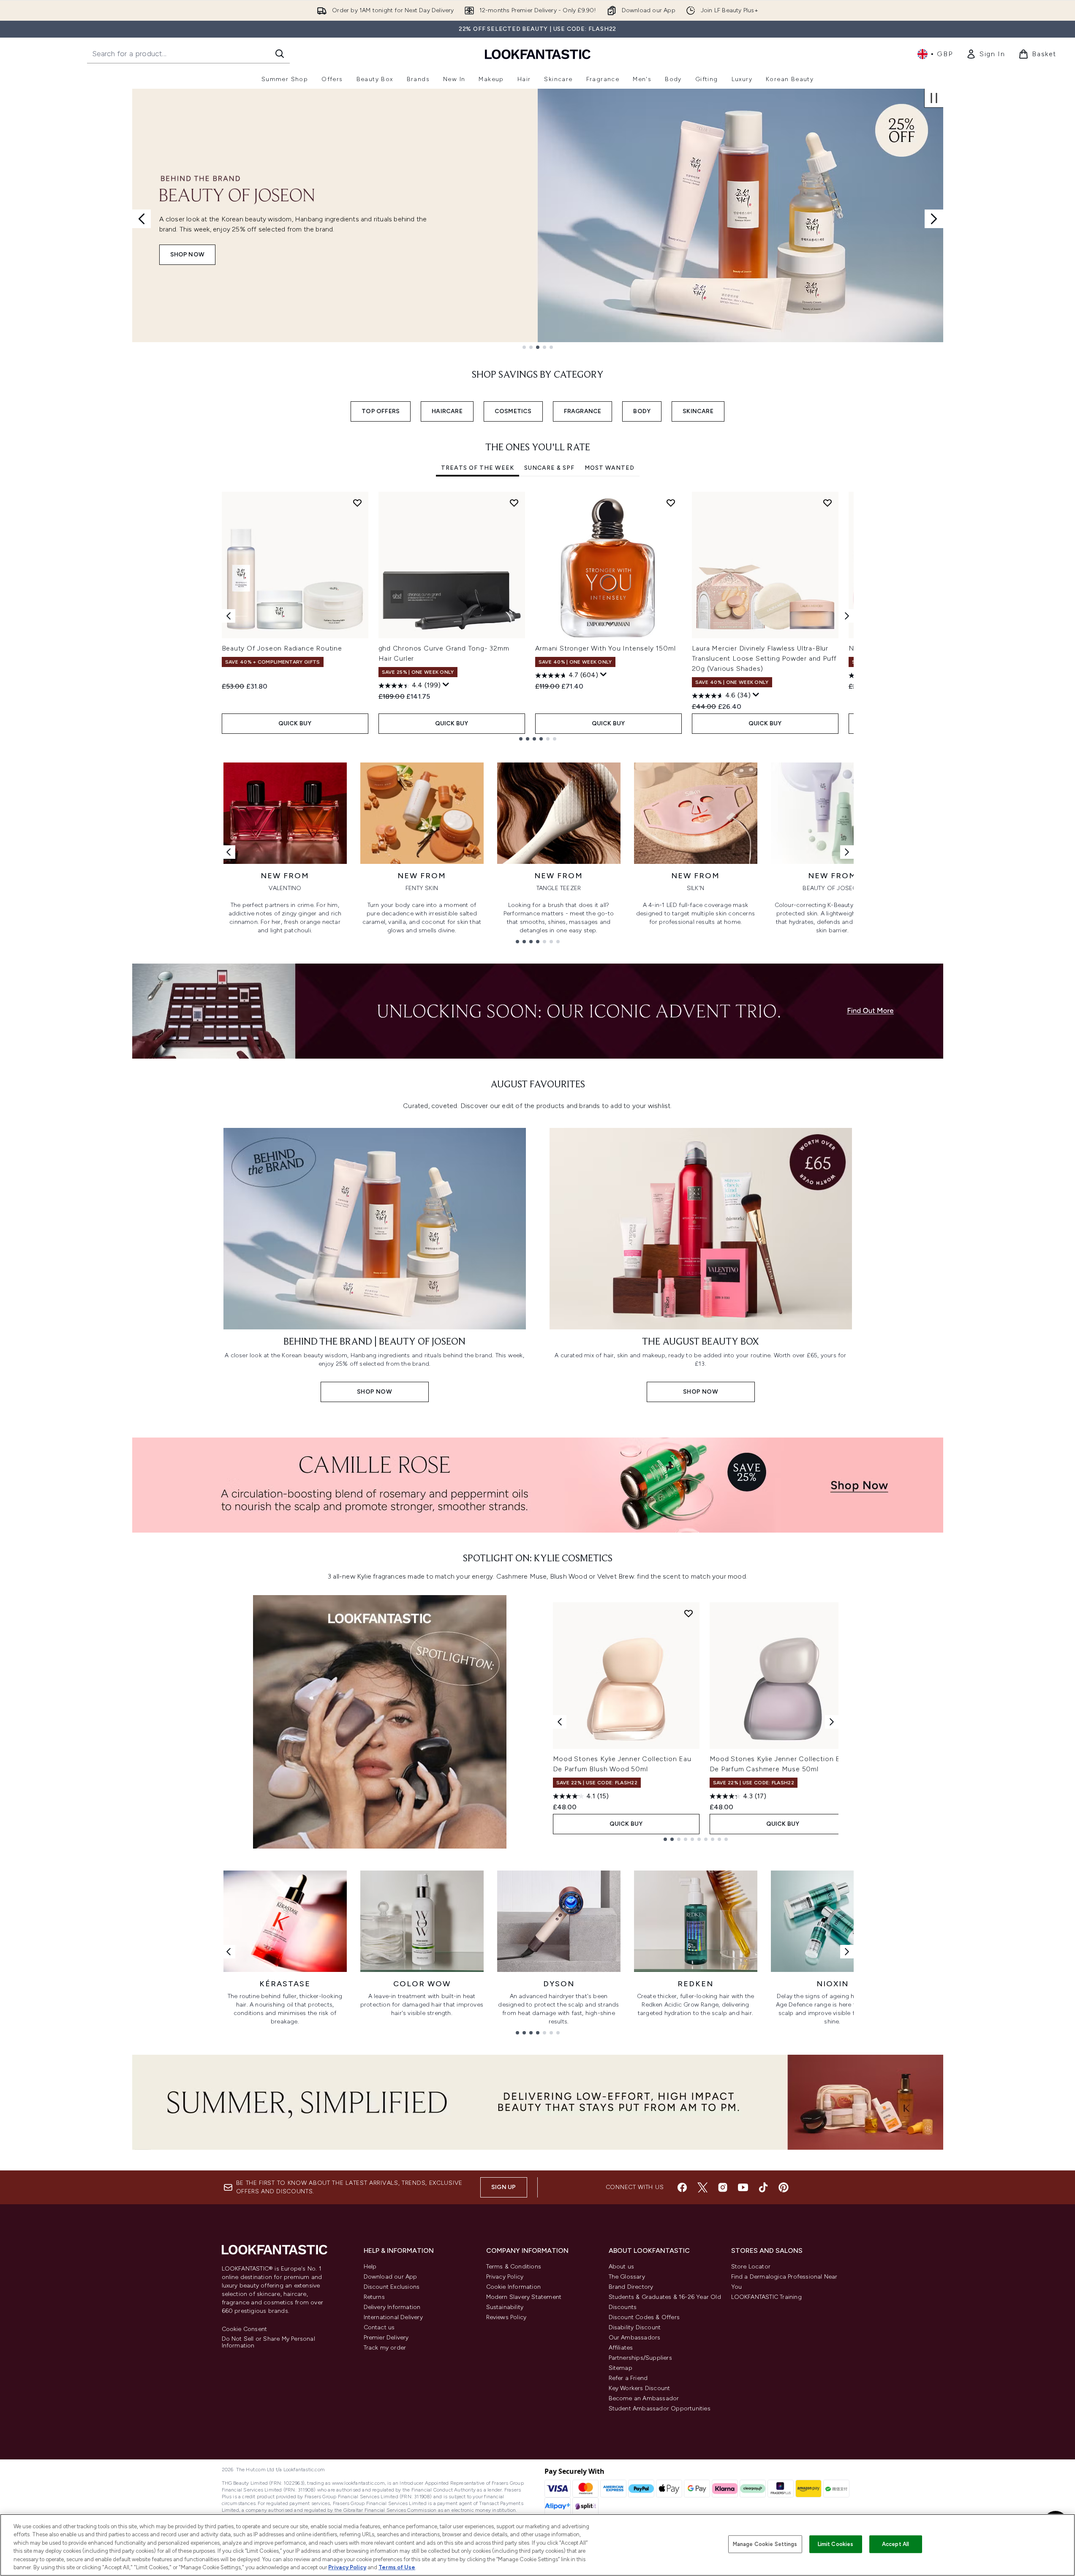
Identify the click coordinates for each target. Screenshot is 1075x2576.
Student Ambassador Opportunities (660, 2409)
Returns (374, 2297)
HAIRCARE (447, 411)
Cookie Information (514, 2287)
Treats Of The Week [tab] (478, 468)
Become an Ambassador (644, 2398)
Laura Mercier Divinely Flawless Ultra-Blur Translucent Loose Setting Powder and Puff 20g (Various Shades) (765, 658)
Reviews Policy (506, 2317)
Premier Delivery (386, 2338)
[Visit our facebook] (682, 2187)
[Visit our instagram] (723, 2187)
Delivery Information (392, 2307)
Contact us (379, 2327)
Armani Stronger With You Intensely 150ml (606, 648)
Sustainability (505, 2307)
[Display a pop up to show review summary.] (446, 685)
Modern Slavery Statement (524, 2297)
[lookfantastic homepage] (538, 54)
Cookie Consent (245, 2329)
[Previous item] (229, 616)
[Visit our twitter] (702, 2187)
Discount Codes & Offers (644, 2317)
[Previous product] (560, 1722)
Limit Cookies (836, 2544)
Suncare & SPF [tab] (549, 468)
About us (622, 2267)
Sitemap (621, 2368)
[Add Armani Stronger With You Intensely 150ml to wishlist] (671, 503)
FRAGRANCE (583, 411)
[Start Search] (280, 54)
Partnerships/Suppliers (640, 2358)
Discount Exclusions (392, 2287)
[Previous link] (229, 852)
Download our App (391, 2277)
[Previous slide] (142, 219)
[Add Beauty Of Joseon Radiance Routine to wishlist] (357, 503)
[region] (537, 2545)
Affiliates (621, 2348)
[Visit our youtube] (743, 2187)
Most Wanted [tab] (610, 468)
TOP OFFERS (381, 411)
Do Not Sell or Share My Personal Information (268, 2342)
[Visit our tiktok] (763, 2187)
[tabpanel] (538, 616)
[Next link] (847, 852)
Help (370, 2267)
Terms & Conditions (514, 2267)
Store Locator (751, 2267)
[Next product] (832, 1722)
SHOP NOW (188, 255)
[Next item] (847, 616)
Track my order (385, 2348)
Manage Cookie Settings (765, 2544)
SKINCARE (698, 411)
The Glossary (627, 2277)
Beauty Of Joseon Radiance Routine (282, 648)
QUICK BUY (295, 723)
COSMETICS (513, 411)
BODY (642, 411)
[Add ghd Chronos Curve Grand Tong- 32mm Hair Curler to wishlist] (514, 503)
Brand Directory (631, 2287)
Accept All (895, 2544)
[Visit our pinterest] (784, 2187)
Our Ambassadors (635, 2338)
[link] (985, 54)
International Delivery (393, 2317)
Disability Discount (635, 2327)
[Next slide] (934, 219)
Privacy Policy (505, 2277)
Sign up (503, 2187)
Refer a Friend (628, 2378)
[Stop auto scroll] (934, 98)
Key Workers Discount (640, 2388)
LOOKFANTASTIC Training (766, 2297)
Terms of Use (397, 2567)
